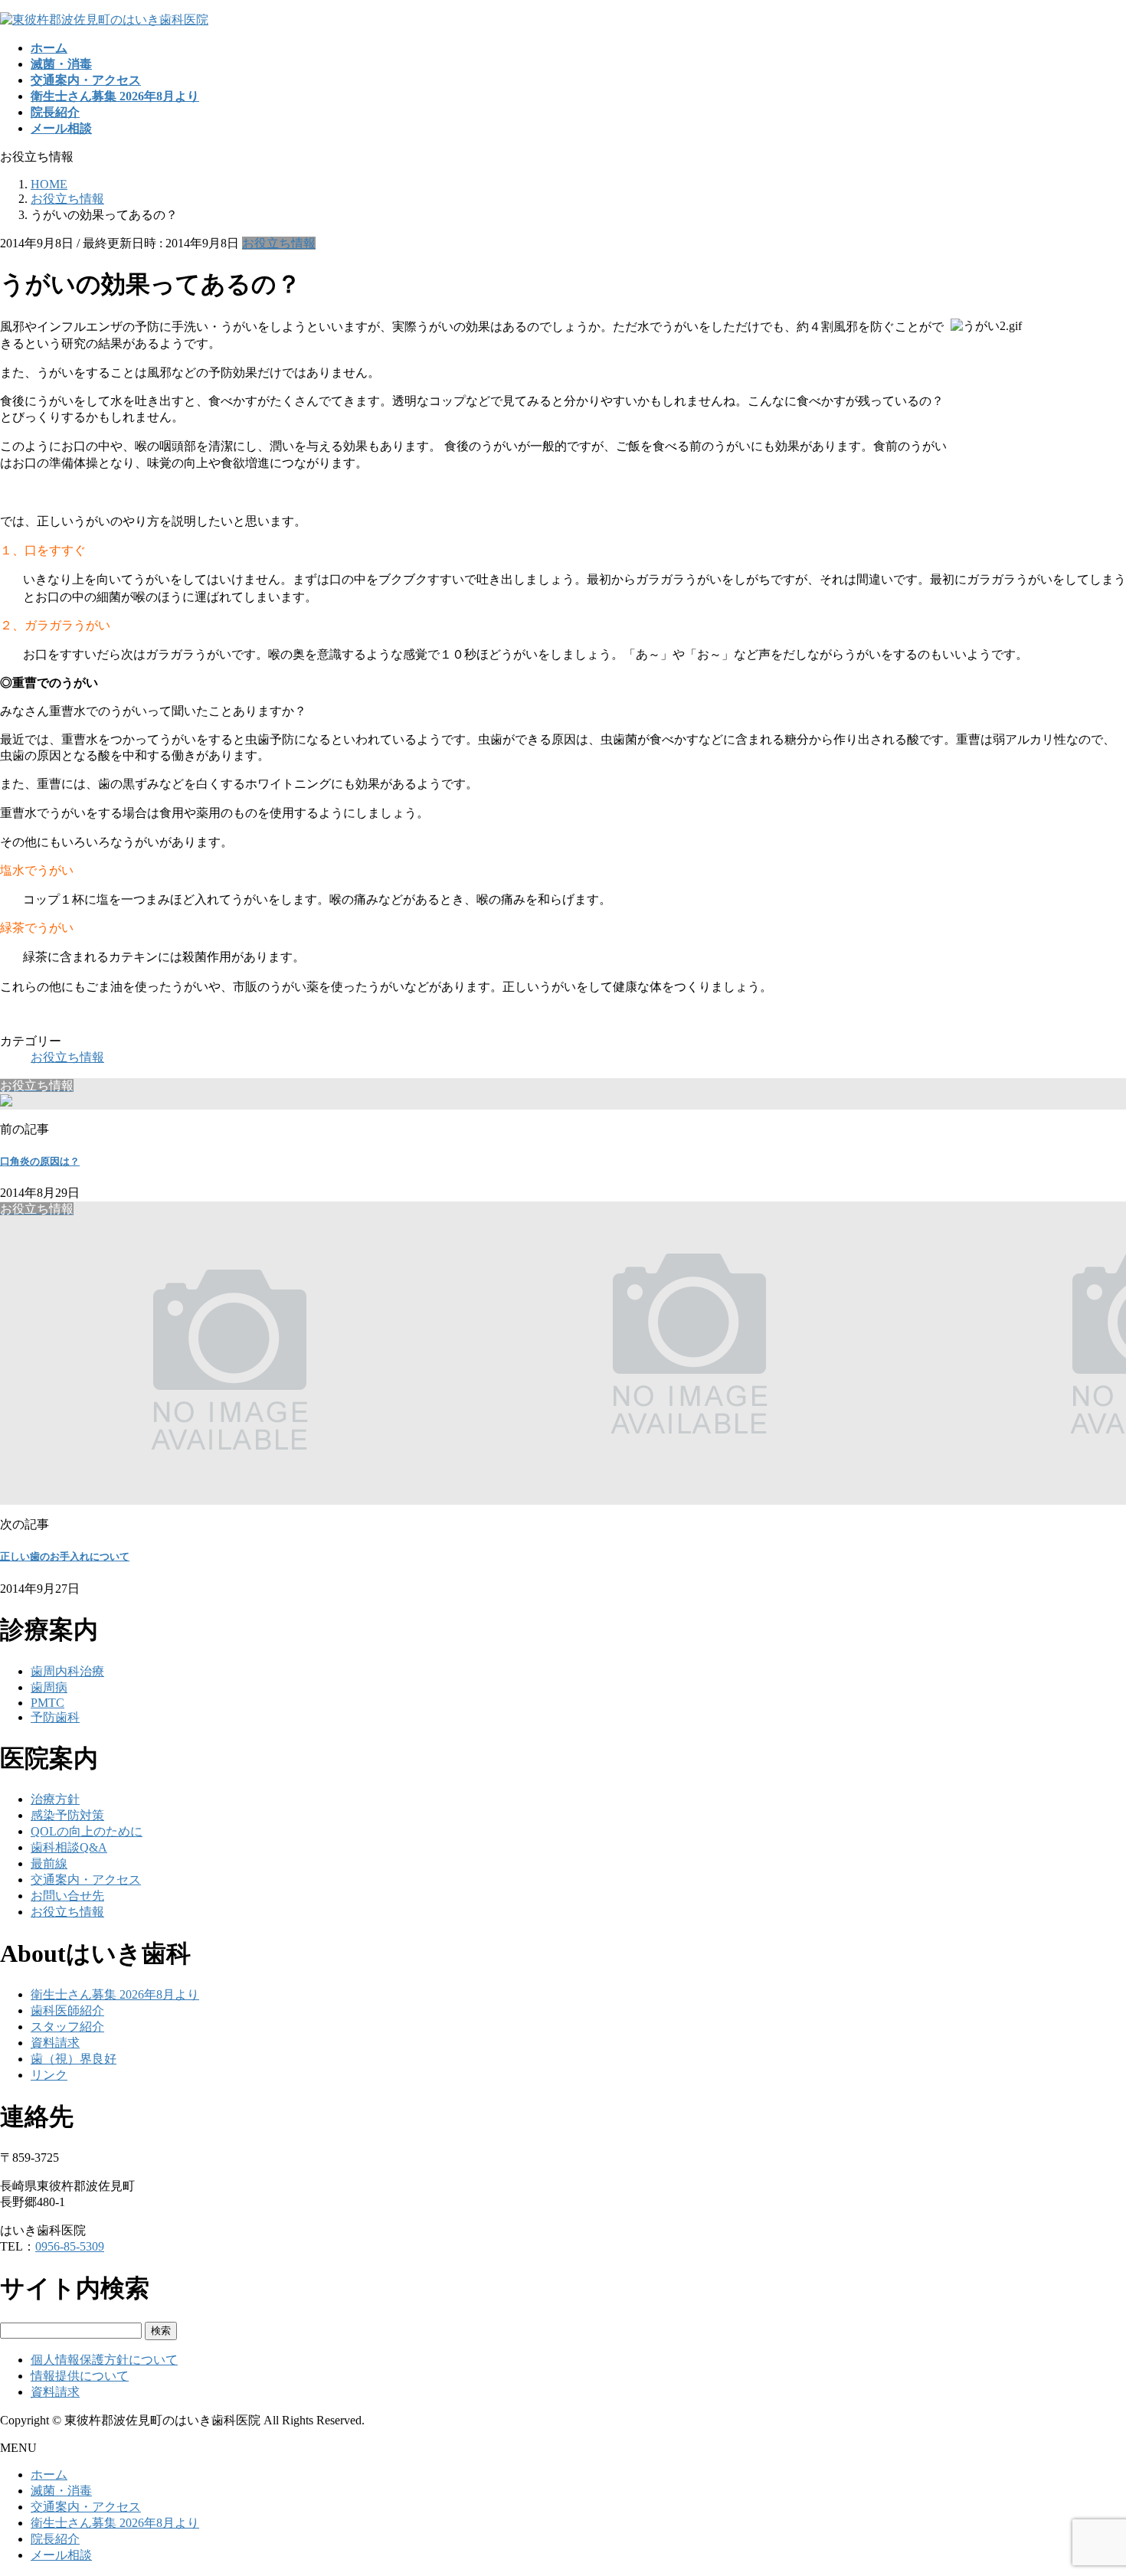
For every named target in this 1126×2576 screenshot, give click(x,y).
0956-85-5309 (70, 2246)
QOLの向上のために (87, 1831)
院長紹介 (55, 2539)
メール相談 (61, 2555)
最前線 (49, 1863)
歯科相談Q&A (69, 1847)
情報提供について (80, 2376)
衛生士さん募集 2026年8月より (115, 1994)
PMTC (47, 1703)
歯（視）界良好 (74, 2059)
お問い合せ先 (67, 1896)
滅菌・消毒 (61, 2491)
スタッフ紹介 (67, 2027)
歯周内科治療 (67, 1671)
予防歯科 (55, 1717)
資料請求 (55, 2043)
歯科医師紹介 (67, 2010)
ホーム (49, 2475)
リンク (49, 2075)
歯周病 (49, 1687)
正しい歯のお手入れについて (65, 1556)
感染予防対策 (67, 1815)
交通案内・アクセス (86, 1880)
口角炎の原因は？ (40, 1161)
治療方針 (55, 1799)
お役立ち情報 (279, 243)
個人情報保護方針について (104, 2360)
